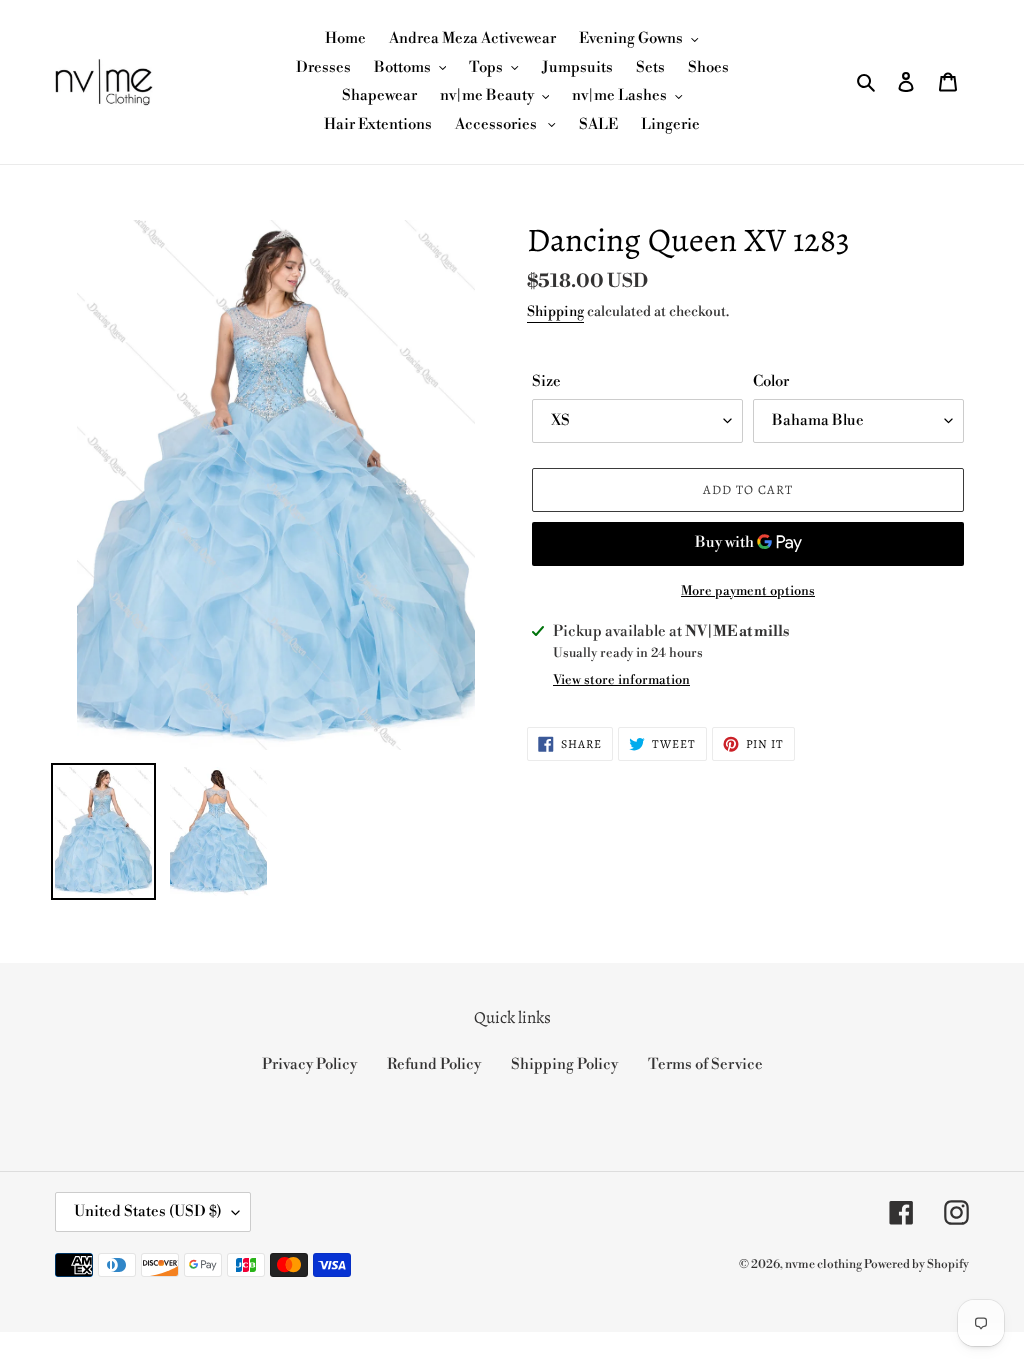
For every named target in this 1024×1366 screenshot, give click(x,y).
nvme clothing (824, 1264)
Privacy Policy (309, 1064)
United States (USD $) (148, 1211)
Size (546, 381)
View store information (621, 680)
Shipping (555, 312)
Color (771, 381)
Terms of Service (705, 1064)
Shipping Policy (564, 1064)
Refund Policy (434, 1064)
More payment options (748, 591)
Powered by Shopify (916, 1264)
